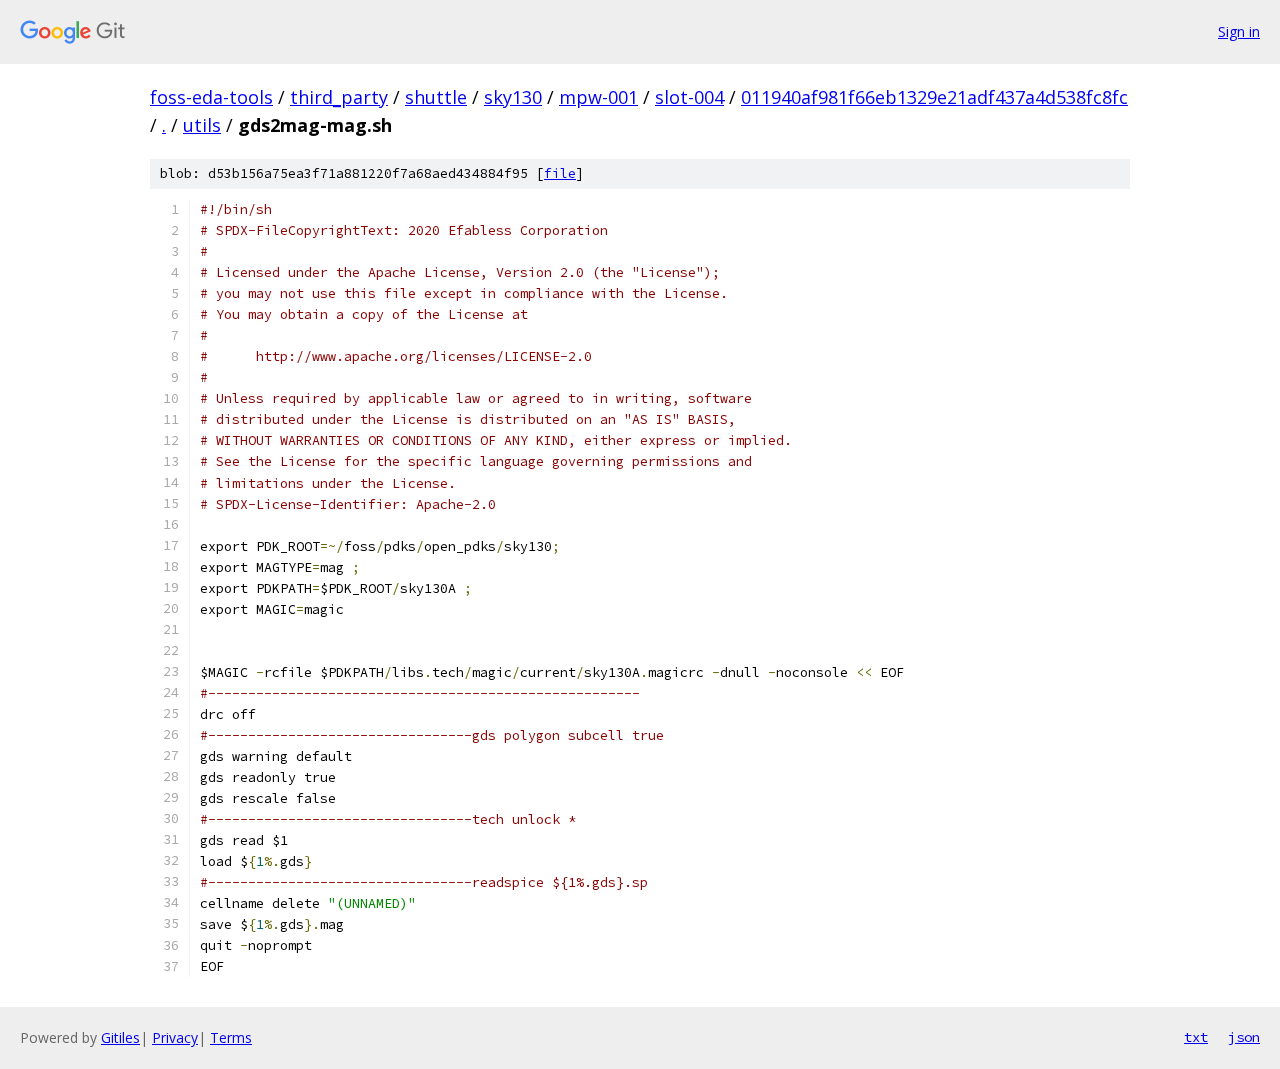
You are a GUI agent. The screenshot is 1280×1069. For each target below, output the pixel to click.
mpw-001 (598, 97)
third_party (339, 97)
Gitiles (120, 1037)
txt (1196, 1037)
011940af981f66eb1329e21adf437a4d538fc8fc (934, 97)
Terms (231, 1037)
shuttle (436, 97)
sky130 (513, 97)
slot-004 (689, 97)
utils (202, 125)
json (1244, 1037)
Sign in (1239, 31)
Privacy (175, 1037)
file (560, 173)
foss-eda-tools (211, 97)
